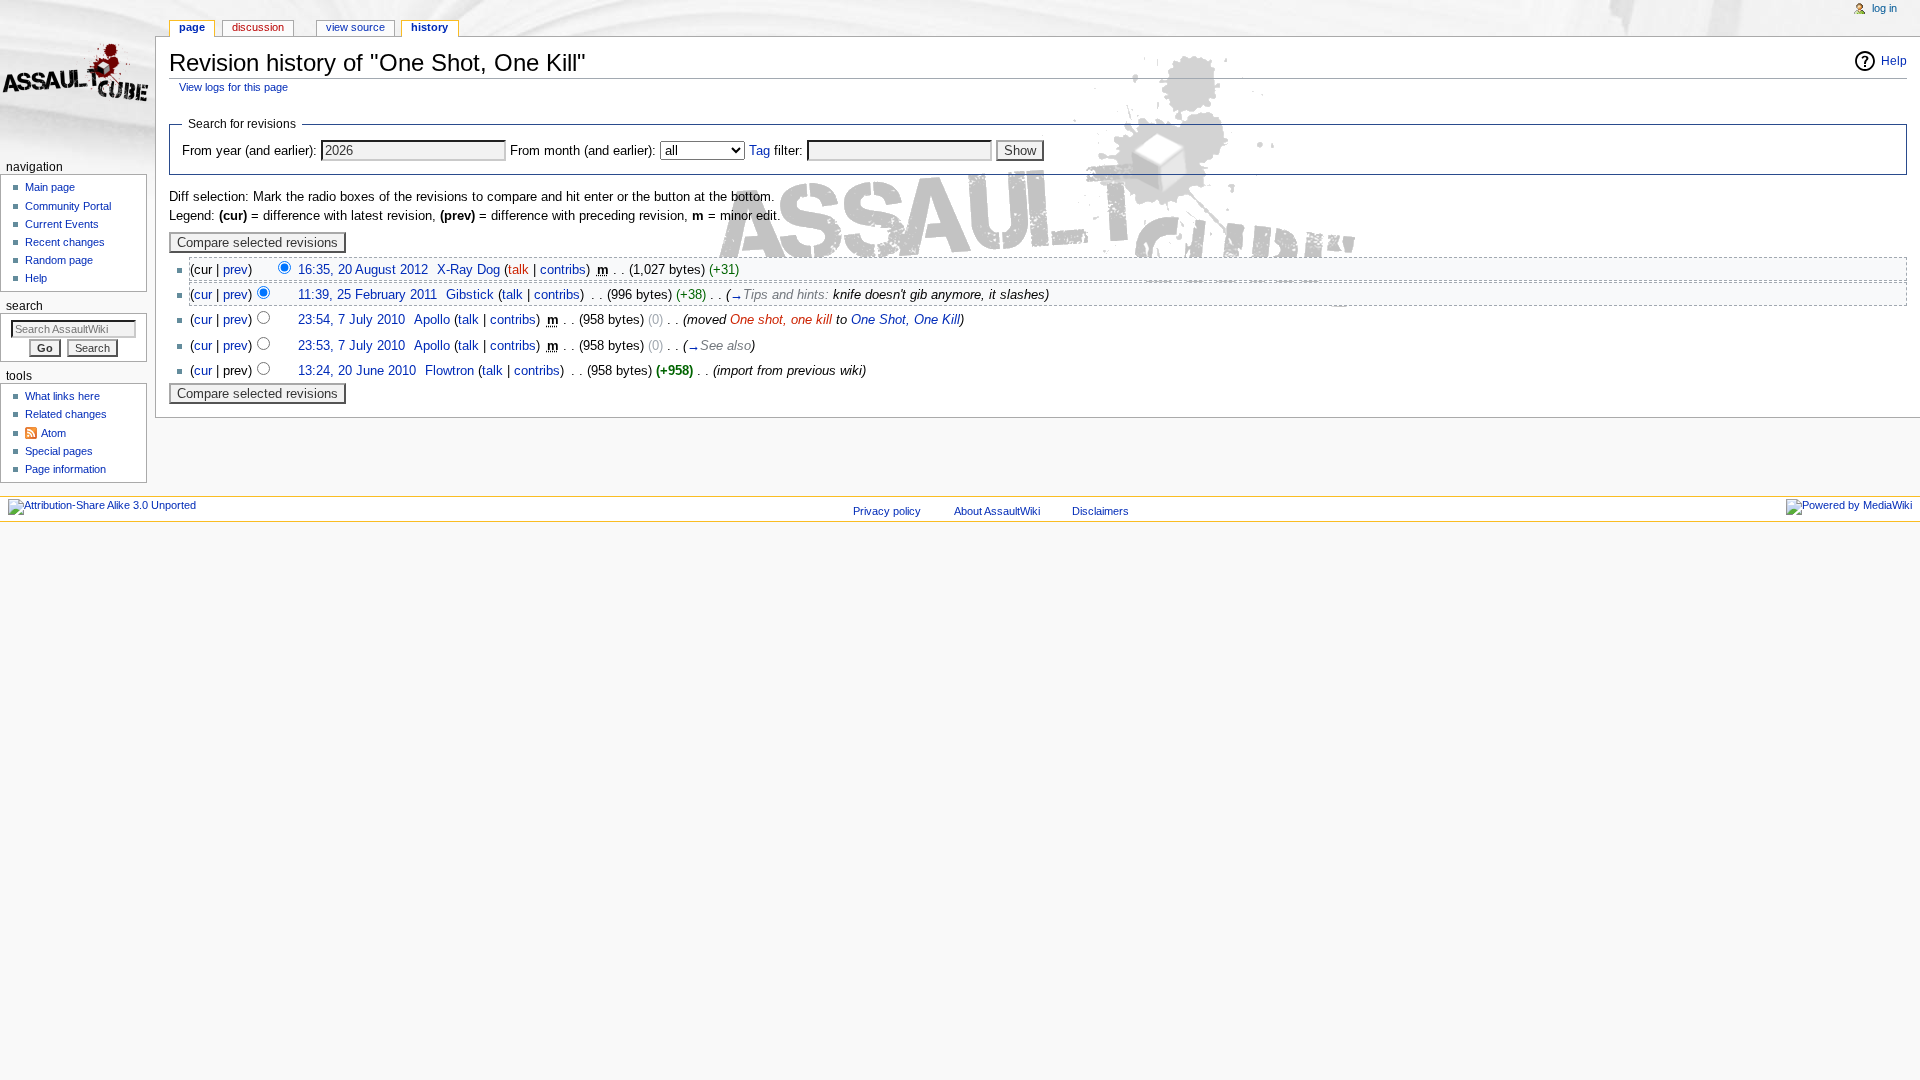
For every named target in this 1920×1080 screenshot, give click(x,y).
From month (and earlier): (583, 151)
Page (192, 27)
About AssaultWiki (997, 511)
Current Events (62, 224)
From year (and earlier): (249, 151)
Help (1894, 61)
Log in (1884, 8)
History (429, 27)
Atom (53, 433)
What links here (62, 396)
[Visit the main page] (77, 77)
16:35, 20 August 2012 (363, 270)
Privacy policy (887, 511)
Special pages (59, 451)
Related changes (66, 414)
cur (203, 295)
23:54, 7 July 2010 (351, 320)
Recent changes (65, 242)
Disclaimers (1100, 511)
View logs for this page (233, 87)
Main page (50, 187)
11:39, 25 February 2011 (367, 295)
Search (24, 306)
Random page (59, 260)
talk (518, 270)
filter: (776, 151)
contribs (563, 270)
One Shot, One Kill (905, 320)
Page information (65, 469)
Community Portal (68, 206)
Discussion (258, 27)
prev (235, 270)
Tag (759, 151)
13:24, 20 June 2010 (357, 371)
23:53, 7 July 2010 (351, 346)
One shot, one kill (781, 320)
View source (355, 27)
